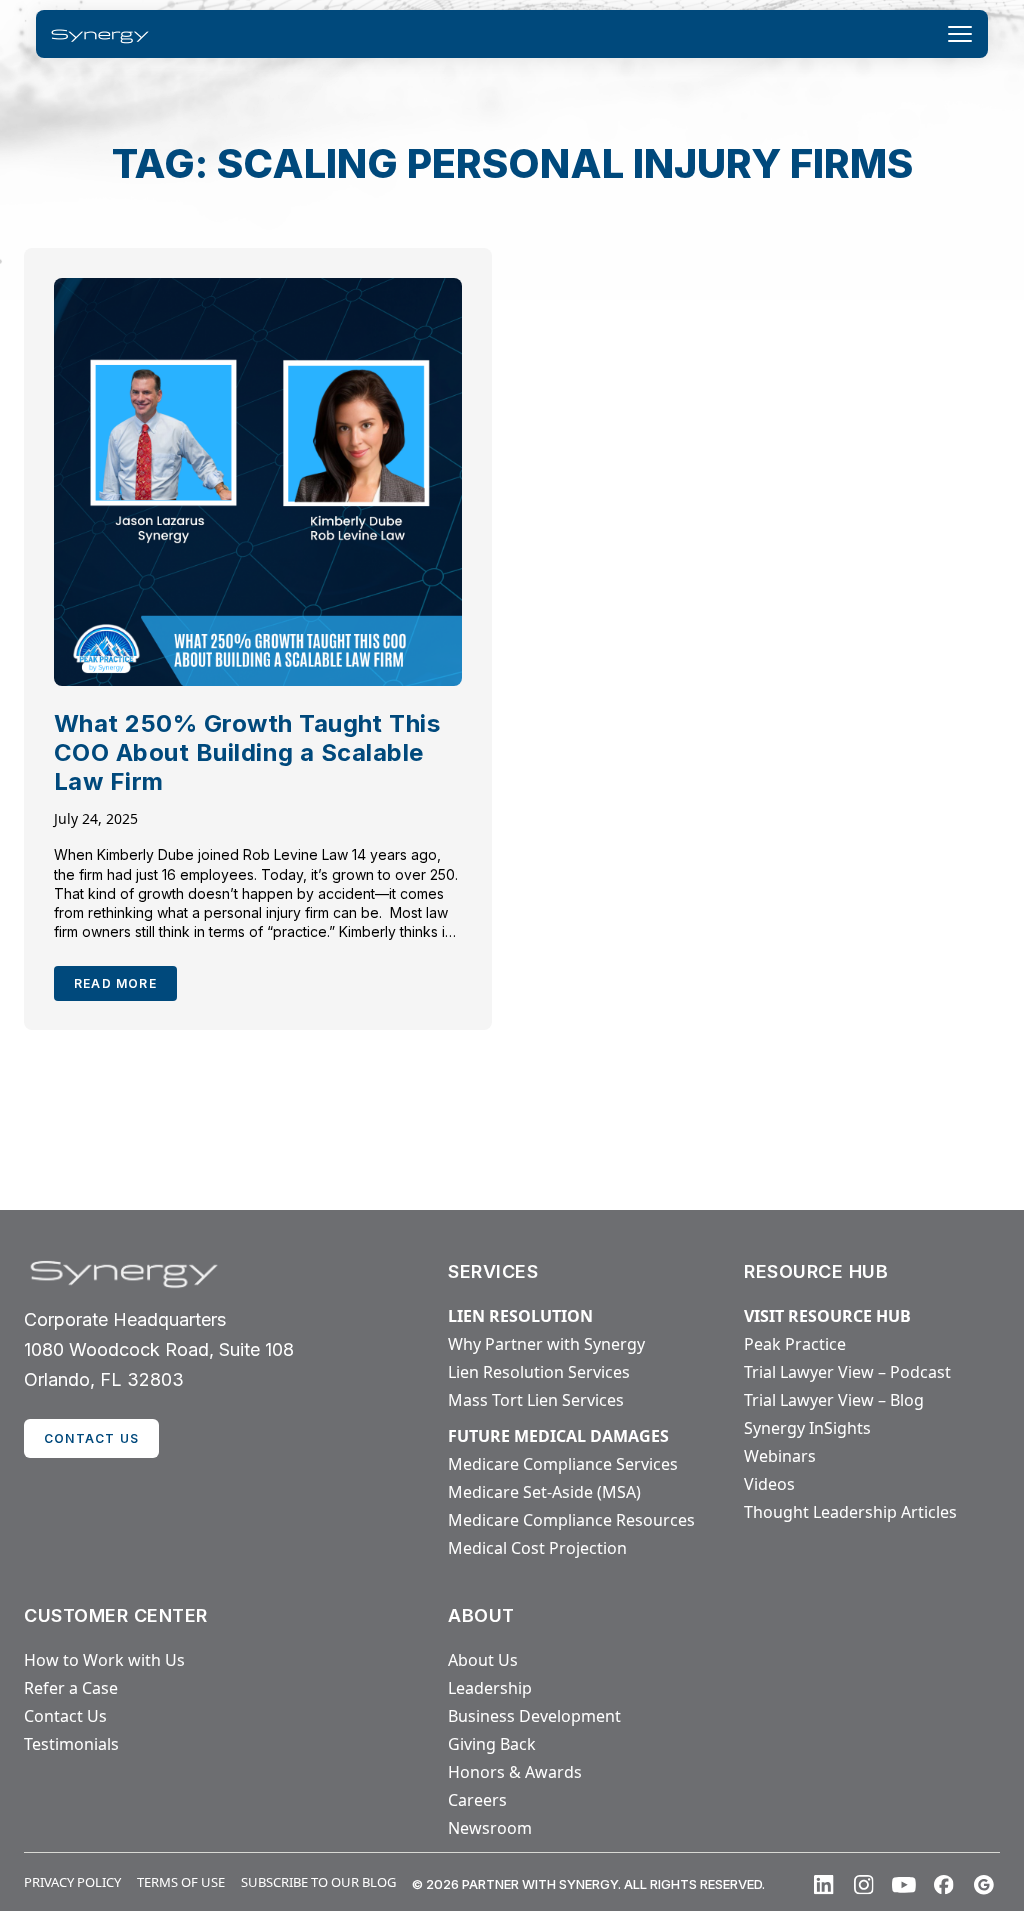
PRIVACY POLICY (72, 1882)
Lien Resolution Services (539, 1372)
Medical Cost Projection (537, 1548)
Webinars (780, 1456)
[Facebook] (944, 1885)
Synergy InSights (807, 1428)
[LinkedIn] (824, 1885)
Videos (769, 1484)
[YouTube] (904, 1885)
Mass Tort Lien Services (536, 1400)
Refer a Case (71, 1688)
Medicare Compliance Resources (571, 1520)
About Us (483, 1660)
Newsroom (490, 1828)
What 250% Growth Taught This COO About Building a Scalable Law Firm (247, 752)
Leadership (490, 1688)
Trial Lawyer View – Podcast (847, 1372)
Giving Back (492, 1744)
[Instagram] (864, 1885)
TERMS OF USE (181, 1882)
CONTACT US (91, 1438)
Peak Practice (795, 1344)
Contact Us (65, 1716)
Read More (115, 983)
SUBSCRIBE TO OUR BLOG (318, 1882)
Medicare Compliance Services (563, 1464)
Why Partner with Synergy (546, 1344)
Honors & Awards (515, 1772)
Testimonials (71, 1744)
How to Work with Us (104, 1660)
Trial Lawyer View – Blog (834, 1400)
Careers (477, 1800)
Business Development (534, 1716)
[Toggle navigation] (960, 34)
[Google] (984, 1885)
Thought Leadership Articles (850, 1512)
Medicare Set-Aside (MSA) (544, 1492)
